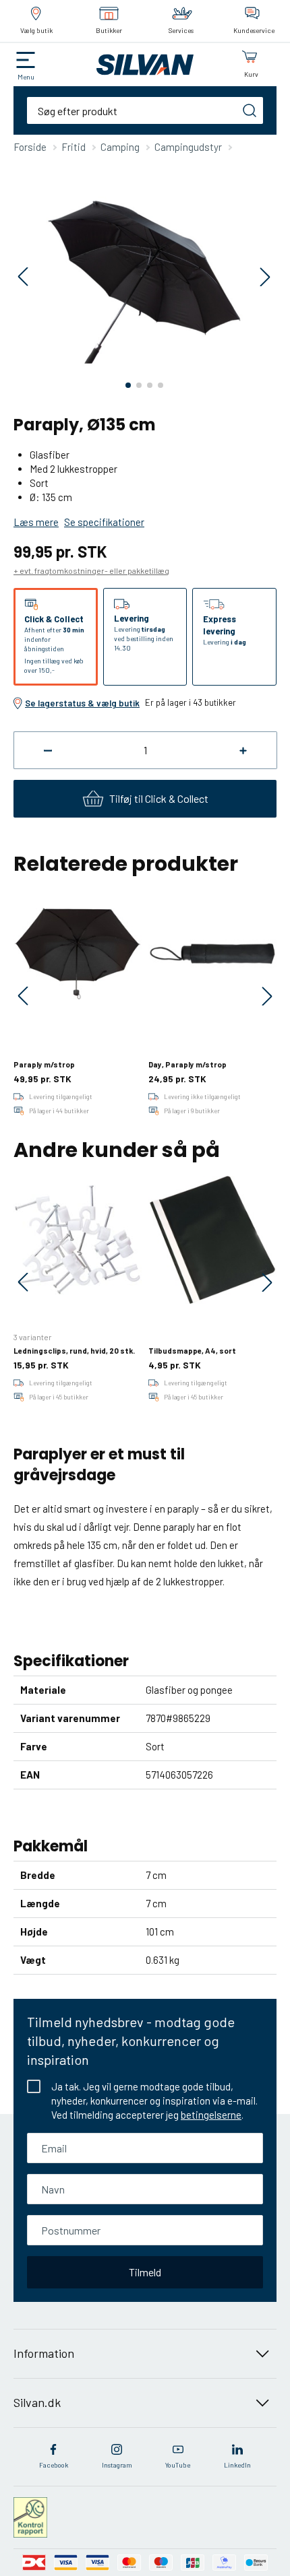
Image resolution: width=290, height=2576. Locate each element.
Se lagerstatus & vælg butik (82, 703)
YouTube (178, 2465)
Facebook (54, 2465)
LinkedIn (237, 2465)
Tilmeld (145, 2272)
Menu (26, 77)
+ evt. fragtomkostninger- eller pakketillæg (91, 570)
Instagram (117, 2465)
